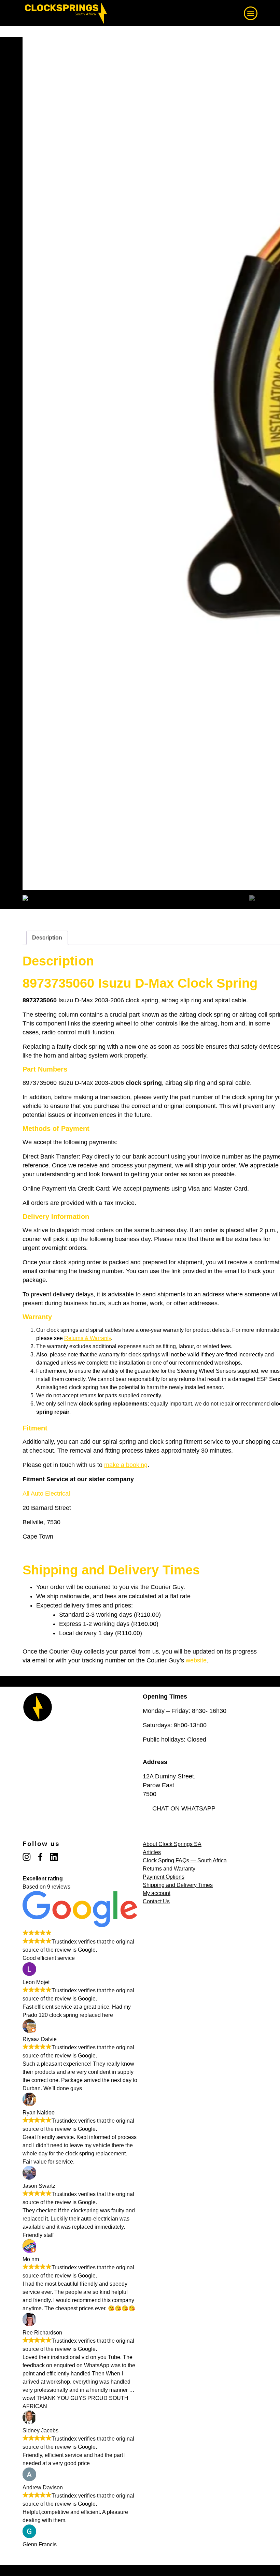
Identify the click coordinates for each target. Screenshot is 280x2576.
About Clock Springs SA (172, 1844)
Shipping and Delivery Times (178, 1885)
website (196, 1660)
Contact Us (156, 1901)
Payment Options (164, 1877)
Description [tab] (47, 938)
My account (157, 1893)
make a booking (126, 1465)
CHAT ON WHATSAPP (184, 1808)
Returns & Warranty (88, 1338)
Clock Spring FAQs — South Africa (185, 1860)
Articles (152, 1852)
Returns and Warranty (169, 1869)
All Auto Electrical (46, 1494)
